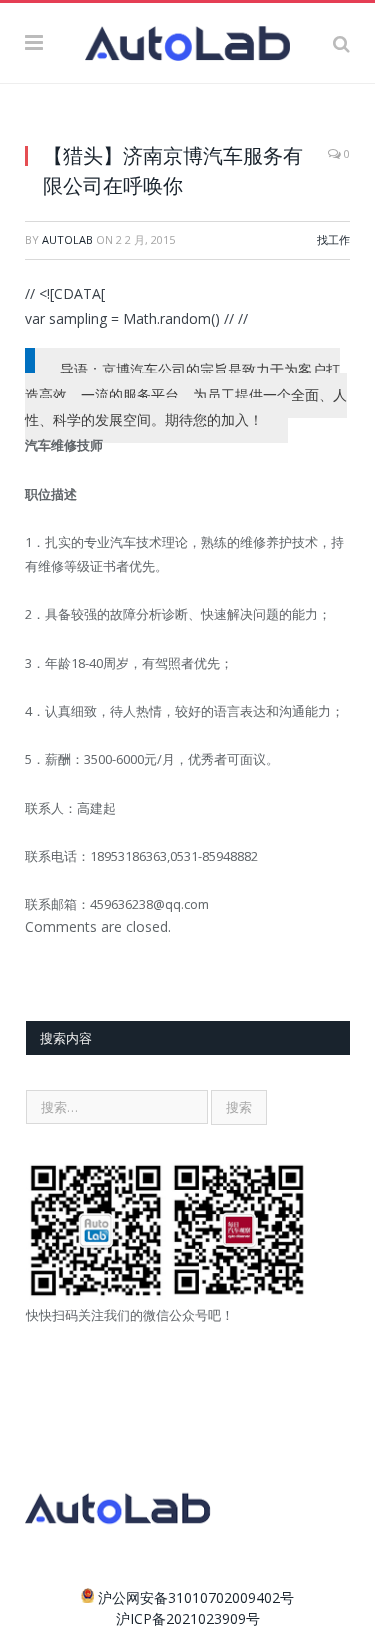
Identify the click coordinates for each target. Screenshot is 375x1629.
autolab (67, 239)
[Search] (341, 43)
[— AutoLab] (187, 40)
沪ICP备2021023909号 (188, 1618)
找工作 (333, 239)
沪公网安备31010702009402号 (196, 1597)
